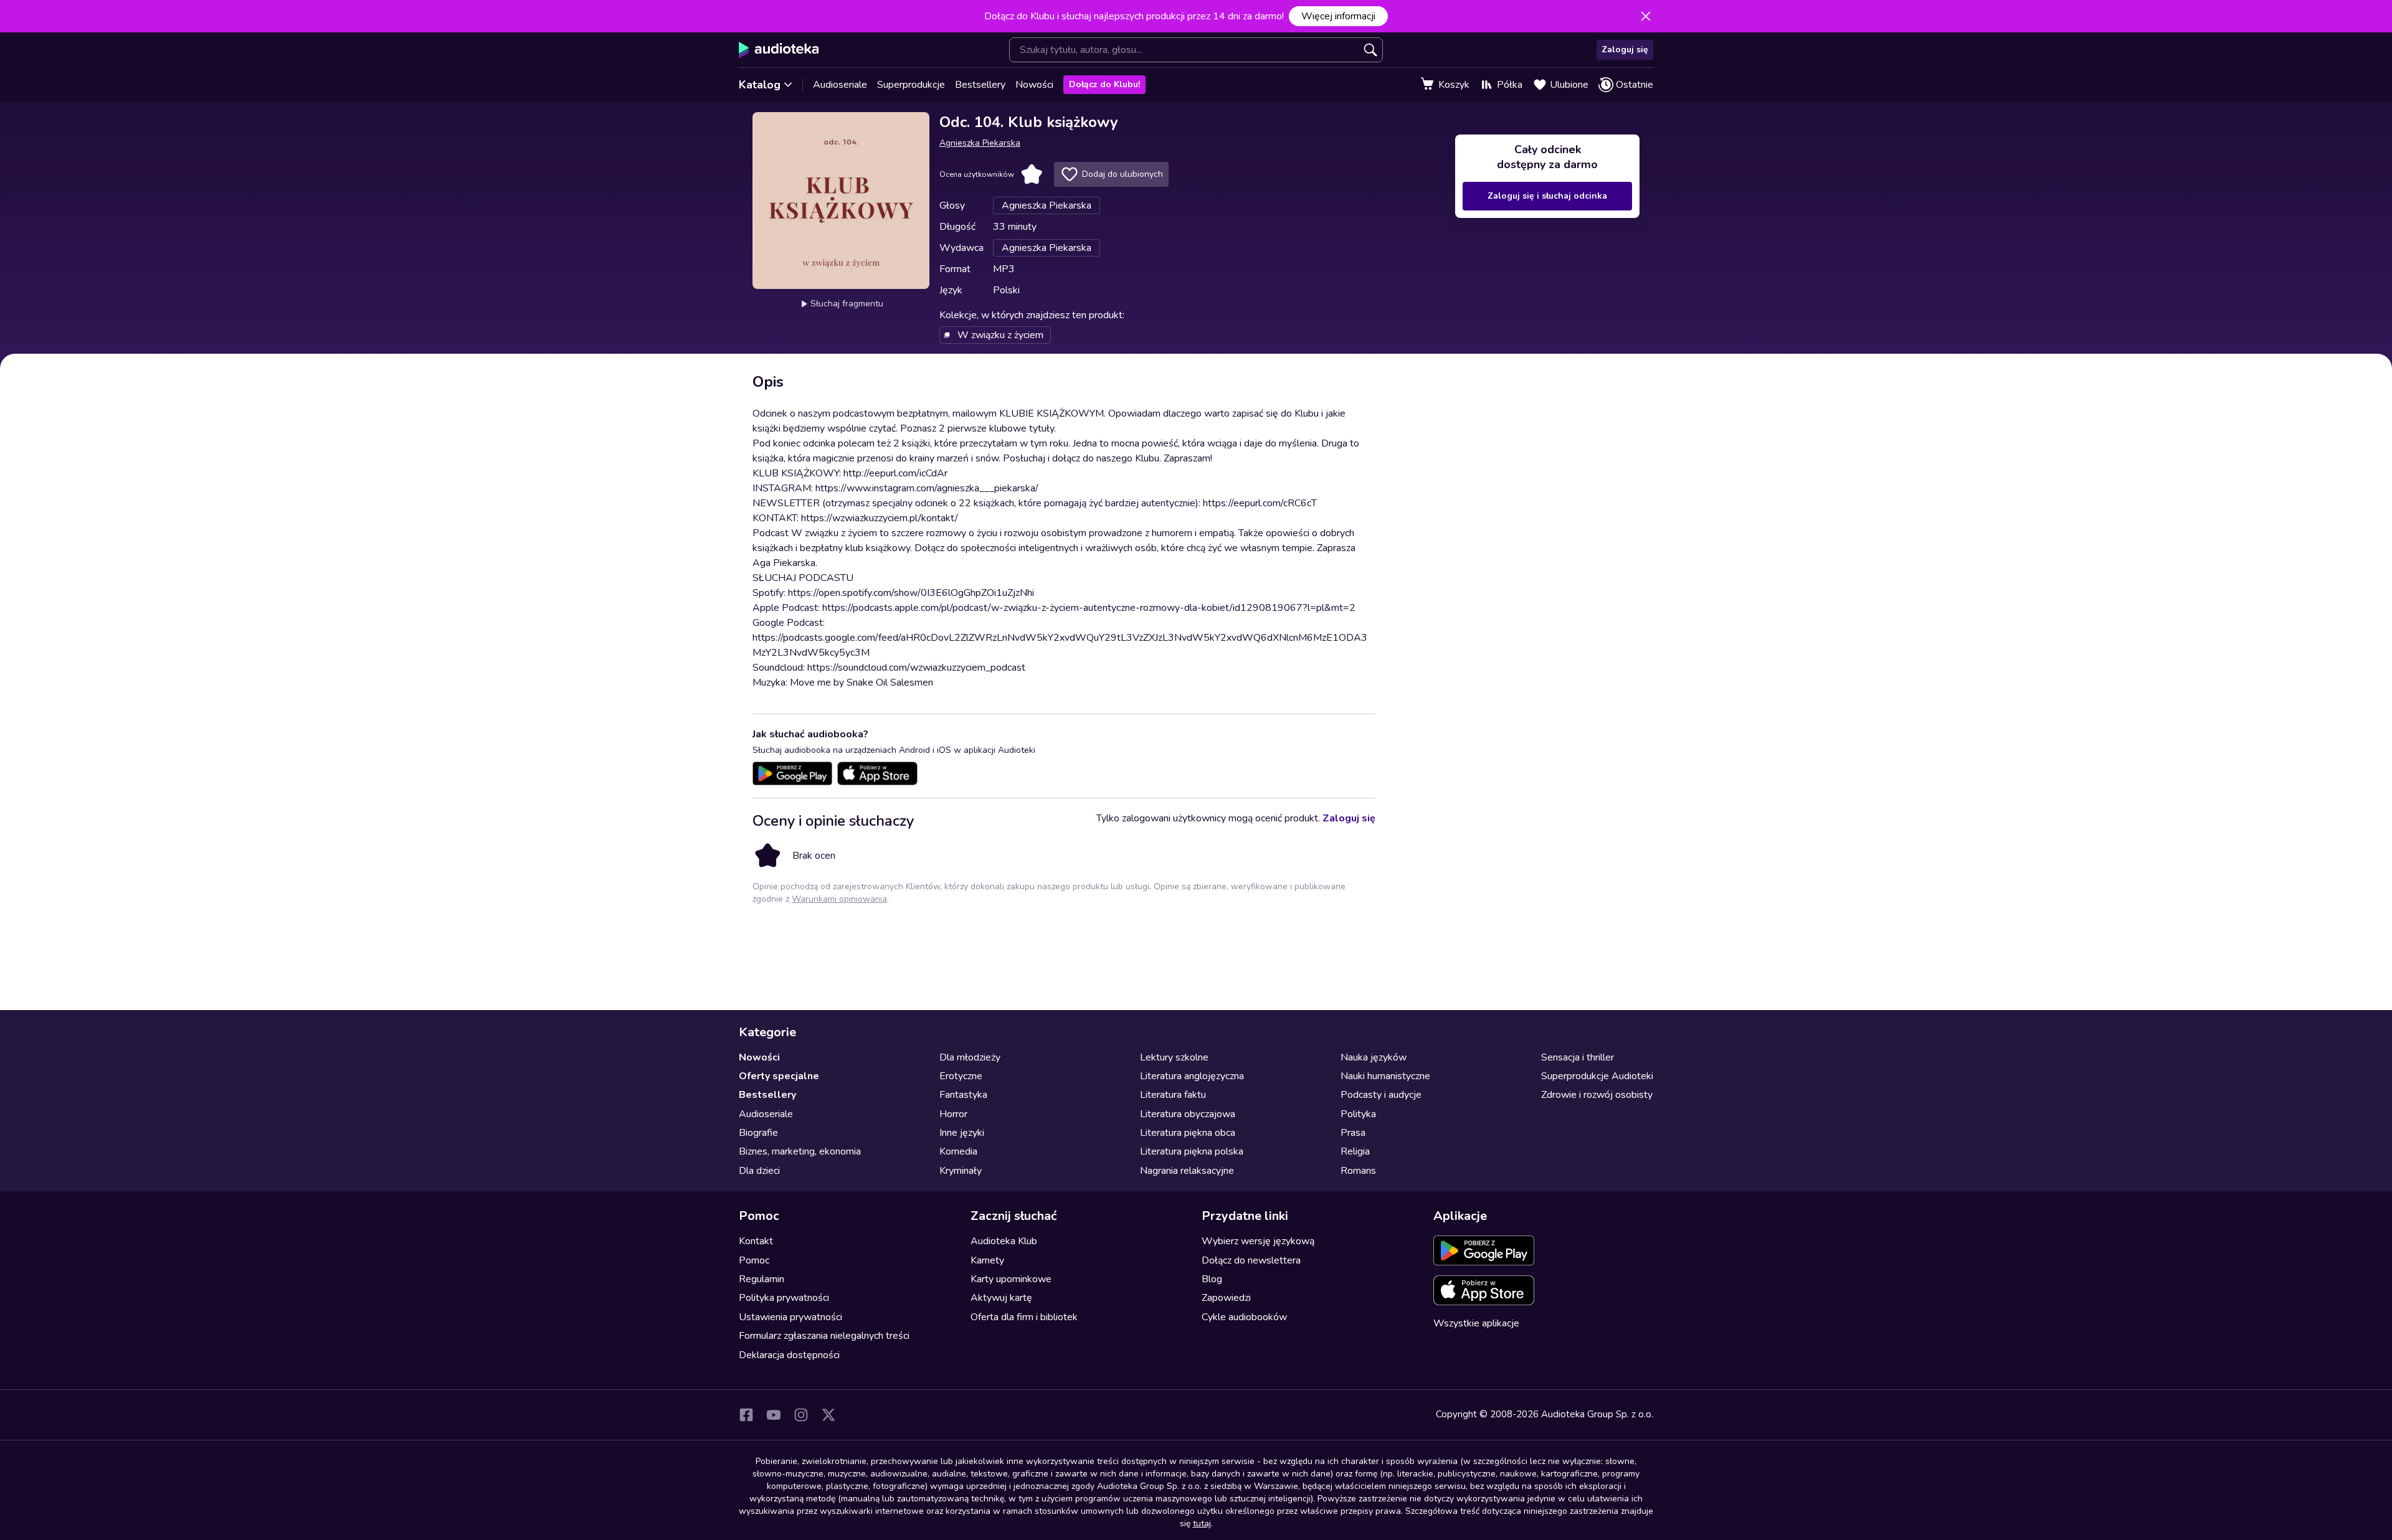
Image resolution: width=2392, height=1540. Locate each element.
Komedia (958, 1151)
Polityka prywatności (784, 1298)
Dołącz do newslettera (1251, 1260)
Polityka (1358, 1114)
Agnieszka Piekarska (980, 143)
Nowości (1034, 85)
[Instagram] (801, 1415)
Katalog (760, 85)
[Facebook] (746, 1415)
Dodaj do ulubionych (1122, 174)
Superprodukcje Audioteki (1597, 1076)
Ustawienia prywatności (790, 1317)
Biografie (758, 1133)
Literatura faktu (1173, 1095)
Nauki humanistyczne (1385, 1076)
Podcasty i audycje (1381, 1095)
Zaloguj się (1625, 50)
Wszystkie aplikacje (1476, 1323)
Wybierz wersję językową (1258, 1241)
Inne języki (962, 1133)
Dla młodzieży (970, 1057)
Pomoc (754, 1260)
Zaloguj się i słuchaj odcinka (1547, 196)
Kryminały (961, 1171)
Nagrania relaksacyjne (1187, 1171)
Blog (1212, 1279)
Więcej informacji (1338, 16)
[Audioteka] (779, 50)
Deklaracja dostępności (789, 1355)
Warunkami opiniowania (839, 899)
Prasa (1353, 1133)
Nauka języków (1374, 1057)
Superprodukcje (911, 85)
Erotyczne (961, 1076)
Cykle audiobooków (1244, 1317)
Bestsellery (980, 85)
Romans (1358, 1171)
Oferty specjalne (779, 1076)
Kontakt (756, 1241)
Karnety (987, 1260)
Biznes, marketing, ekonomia (800, 1151)
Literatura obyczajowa (1188, 1114)
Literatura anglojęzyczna (1192, 1076)
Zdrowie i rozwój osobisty (1597, 1095)
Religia (1355, 1151)
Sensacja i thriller (1578, 1057)
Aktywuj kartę (1001, 1298)
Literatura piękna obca (1188, 1133)
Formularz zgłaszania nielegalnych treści (824, 1336)
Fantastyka (963, 1095)
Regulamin (762, 1279)
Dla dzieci (759, 1171)
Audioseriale (840, 85)
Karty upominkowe (1011, 1279)
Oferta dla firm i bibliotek (1024, 1317)
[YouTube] (774, 1415)
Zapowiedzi (1226, 1298)
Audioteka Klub (1004, 1241)
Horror (953, 1114)
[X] (828, 1415)
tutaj (1202, 1523)
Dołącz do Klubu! (1104, 84)
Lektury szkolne (1174, 1057)
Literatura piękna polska (1192, 1151)
